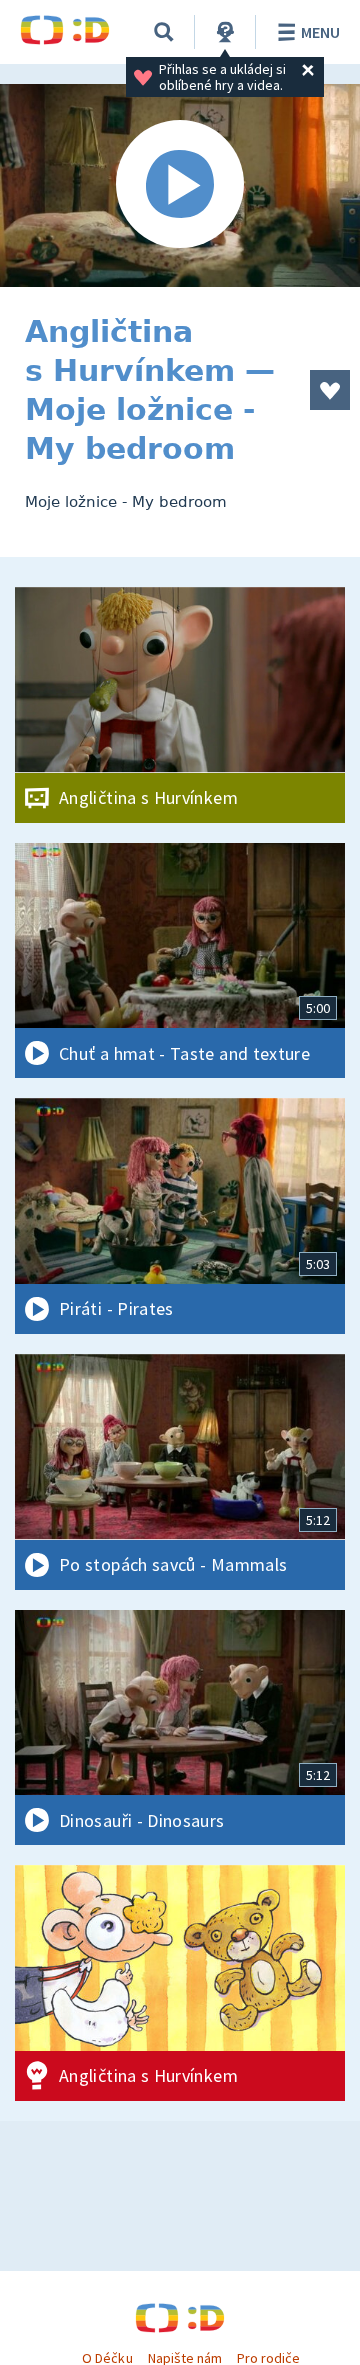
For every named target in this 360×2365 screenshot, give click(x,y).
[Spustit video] (180, 185)
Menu (320, 32)
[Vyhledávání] (164, 32)
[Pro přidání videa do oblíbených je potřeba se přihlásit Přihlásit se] (330, 390)
